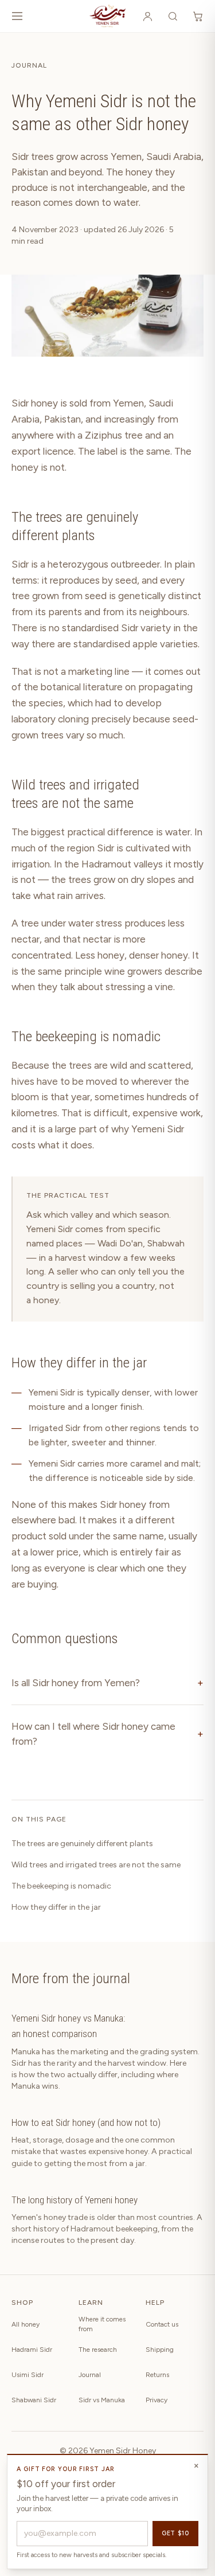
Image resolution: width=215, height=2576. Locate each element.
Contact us (162, 2324)
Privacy (157, 2400)
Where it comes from (102, 2324)
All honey (26, 2324)
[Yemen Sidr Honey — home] (107, 16)
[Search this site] (173, 16)
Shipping (160, 2350)
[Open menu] (17, 16)
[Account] (147, 16)
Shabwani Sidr (34, 2400)
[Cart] (198, 16)
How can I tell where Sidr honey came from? (107, 1734)
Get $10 (175, 2533)
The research (98, 2350)
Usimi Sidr (28, 2375)
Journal (29, 65)
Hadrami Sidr (32, 2350)
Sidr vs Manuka (102, 2400)
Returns (157, 2375)
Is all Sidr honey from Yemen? (107, 1683)
